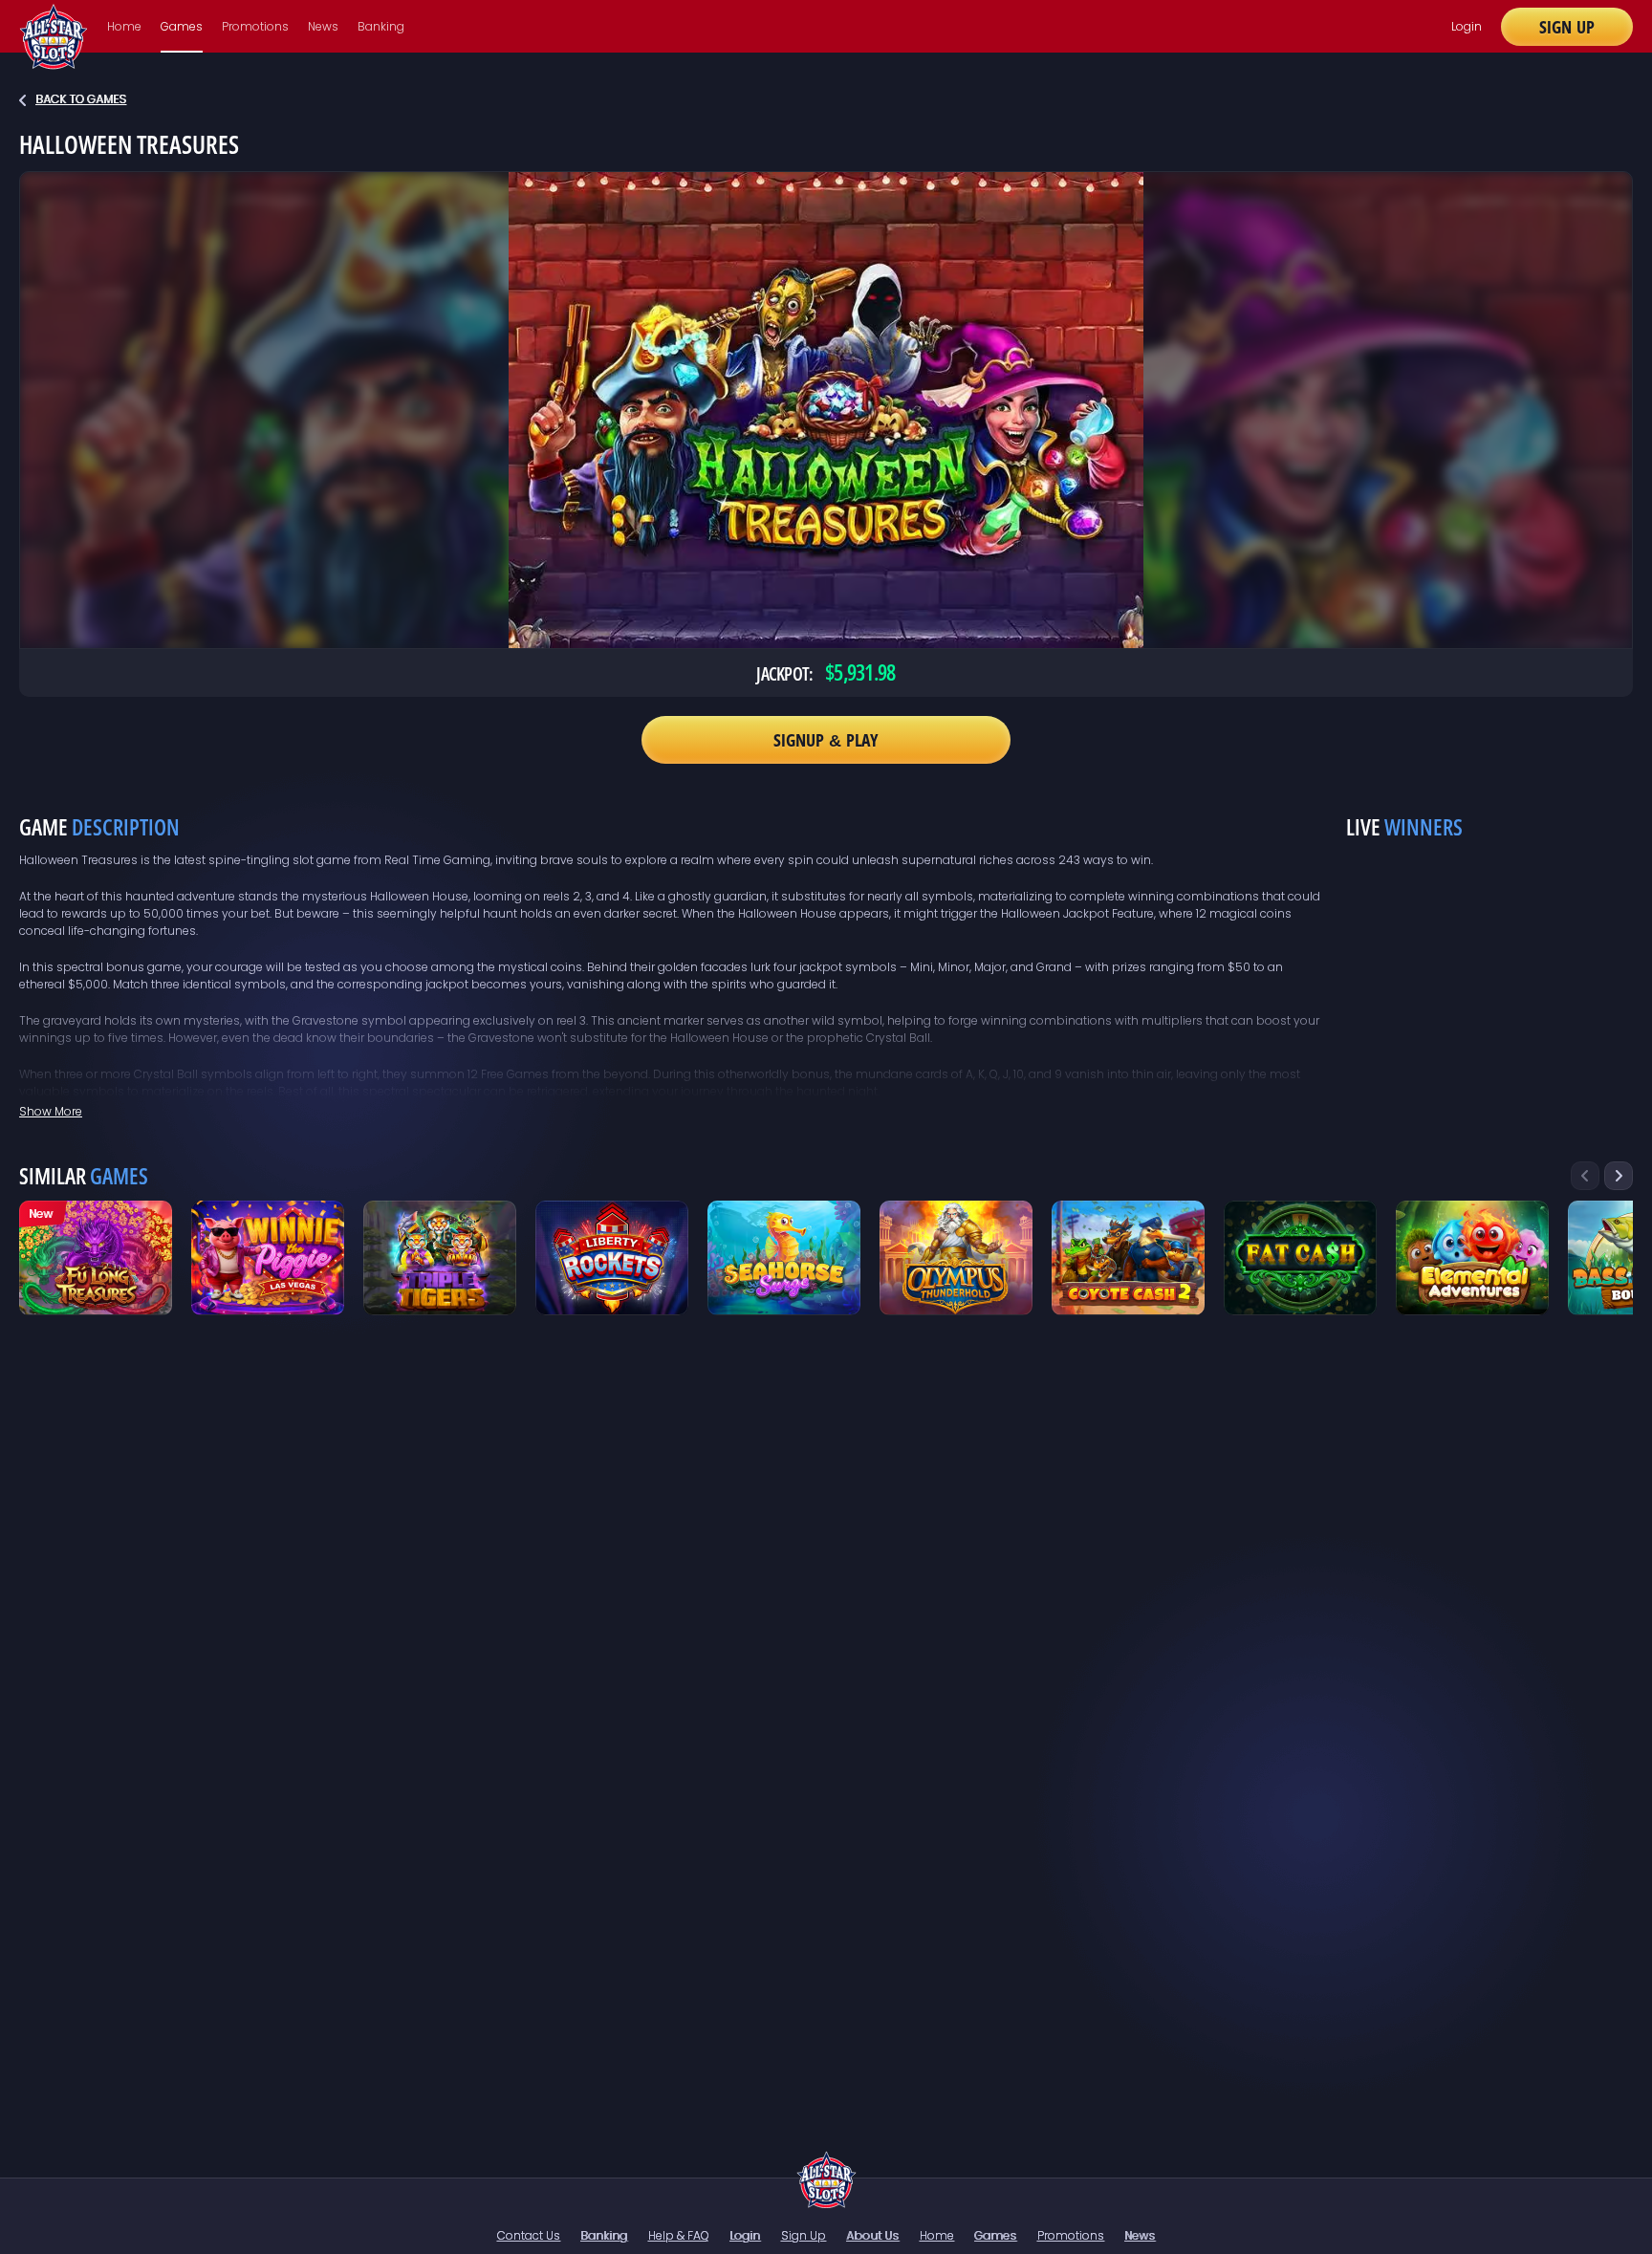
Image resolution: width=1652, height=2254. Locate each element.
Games (182, 26)
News (323, 26)
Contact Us (529, 2235)
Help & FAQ (679, 2235)
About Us (872, 2235)
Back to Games (81, 99)
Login (1467, 26)
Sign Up (1567, 27)
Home (124, 26)
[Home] (826, 2179)
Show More (51, 1111)
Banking (381, 26)
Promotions (255, 26)
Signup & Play (826, 740)
